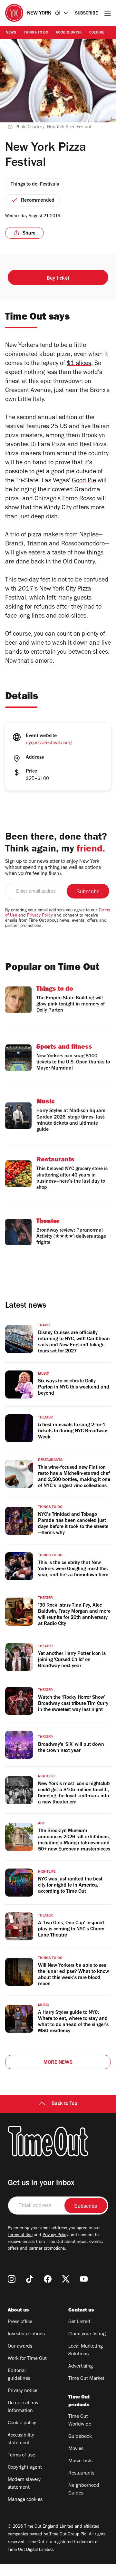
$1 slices (79, 364)
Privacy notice (23, 2391)
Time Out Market (86, 2379)
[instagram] (12, 2279)
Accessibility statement (21, 2439)
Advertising (81, 2367)
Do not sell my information (23, 2407)
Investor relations (26, 2334)
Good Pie (84, 481)
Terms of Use (20, 2235)
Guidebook (80, 2437)
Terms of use (21, 2456)
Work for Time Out (27, 2359)
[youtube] (84, 2279)
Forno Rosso (79, 499)
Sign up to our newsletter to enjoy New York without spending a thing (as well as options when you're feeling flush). (53, 868)
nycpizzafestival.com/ (49, 743)
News (11, 33)
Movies (76, 2449)
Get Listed (79, 2322)
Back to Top (64, 2104)
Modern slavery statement (24, 2484)
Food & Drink (69, 33)
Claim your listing (87, 2334)
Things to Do (36, 33)
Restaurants (81, 2474)
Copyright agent (25, 2468)
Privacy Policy (40, 916)
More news (58, 2063)
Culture (97, 33)
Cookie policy (22, 2423)
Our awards (20, 2347)
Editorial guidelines (19, 2375)
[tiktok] (30, 2279)
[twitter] (66, 2279)
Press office (20, 2322)
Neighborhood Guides (84, 2490)
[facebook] (48, 2279)
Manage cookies (25, 2500)
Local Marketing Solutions (86, 2350)
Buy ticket (58, 279)
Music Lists (80, 2461)
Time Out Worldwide (80, 2421)
